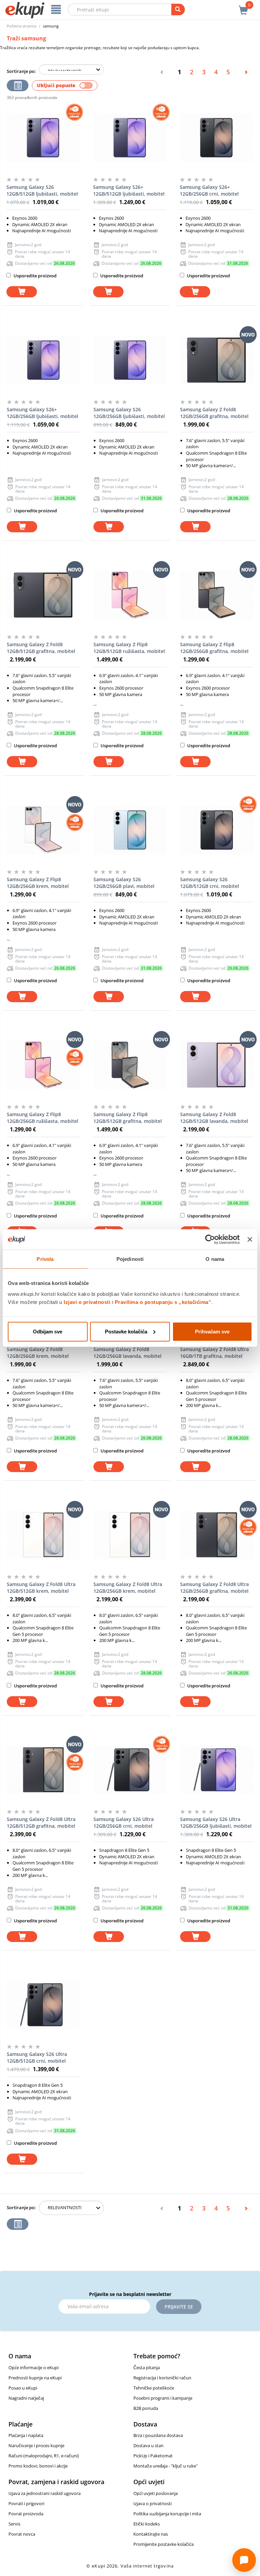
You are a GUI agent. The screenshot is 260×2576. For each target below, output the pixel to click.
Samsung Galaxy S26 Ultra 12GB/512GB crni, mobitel (37, 2057)
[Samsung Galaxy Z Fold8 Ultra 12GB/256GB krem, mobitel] (130, 1535)
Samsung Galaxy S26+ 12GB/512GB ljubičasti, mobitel (129, 190)
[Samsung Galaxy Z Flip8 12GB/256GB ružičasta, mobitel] (43, 1065)
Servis (14, 2524)
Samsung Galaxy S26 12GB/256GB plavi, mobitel (124, 883)
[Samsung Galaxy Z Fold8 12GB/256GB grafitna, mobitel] (217, 360)
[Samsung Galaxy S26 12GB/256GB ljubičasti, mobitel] (130, 360)
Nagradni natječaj (26, 2398)
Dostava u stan (148, 2445)
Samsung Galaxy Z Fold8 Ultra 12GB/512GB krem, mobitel (41, 1588)
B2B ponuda (146, 2408)
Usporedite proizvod (35, 276)
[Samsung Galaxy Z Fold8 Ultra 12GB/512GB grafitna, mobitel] (43, 1770)
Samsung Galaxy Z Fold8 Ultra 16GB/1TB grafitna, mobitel (214, 1353)
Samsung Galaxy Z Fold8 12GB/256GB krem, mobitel (38, 1353)
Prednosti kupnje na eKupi (35, 2378)
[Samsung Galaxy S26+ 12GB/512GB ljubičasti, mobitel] (130, 138)
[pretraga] (178, 9)
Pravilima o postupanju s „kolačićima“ (163, 1302)
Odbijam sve (48, 1331)
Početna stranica (21, 26)
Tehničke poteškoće (154, 2388)
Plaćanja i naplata (26, 2435)
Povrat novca (22, 2534)
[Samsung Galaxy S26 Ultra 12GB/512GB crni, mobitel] (43, 2005)
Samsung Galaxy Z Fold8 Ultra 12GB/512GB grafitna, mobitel (41, 1822)
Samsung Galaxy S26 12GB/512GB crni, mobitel (210, 883)
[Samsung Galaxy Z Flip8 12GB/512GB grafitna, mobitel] (130, 1065)
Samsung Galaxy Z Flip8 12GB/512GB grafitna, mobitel (128, 1118)
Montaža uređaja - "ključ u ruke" (166, 2466)
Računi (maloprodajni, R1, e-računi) (44, 2456)
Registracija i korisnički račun (162, 2378)
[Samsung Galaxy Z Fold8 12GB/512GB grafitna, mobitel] (43, 595)
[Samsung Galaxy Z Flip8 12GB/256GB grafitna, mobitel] (217, 595)
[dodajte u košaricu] (22, 292)
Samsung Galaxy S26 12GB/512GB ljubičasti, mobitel (42, 190)
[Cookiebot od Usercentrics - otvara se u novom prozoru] (210, 1240)
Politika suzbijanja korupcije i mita (167, 2514)
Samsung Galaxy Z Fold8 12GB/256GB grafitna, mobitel (214, 413)
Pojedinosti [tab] (130, 1259)
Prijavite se (179, 2307)
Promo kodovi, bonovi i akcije (38, 2466)
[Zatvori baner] (250, 1240)
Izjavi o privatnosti (87, 1302)
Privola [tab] (45, 1259)
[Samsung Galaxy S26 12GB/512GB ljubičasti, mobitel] (43, 138)
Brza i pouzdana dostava (158, 2435)
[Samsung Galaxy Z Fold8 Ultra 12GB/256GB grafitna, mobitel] (217, 1535)
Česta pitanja (147, 2367)
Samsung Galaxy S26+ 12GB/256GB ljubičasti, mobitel (42, 413)
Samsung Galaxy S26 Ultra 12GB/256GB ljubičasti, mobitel (216, 1822)
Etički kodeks (147, 2524)
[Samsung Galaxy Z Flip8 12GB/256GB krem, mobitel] (43, 830)
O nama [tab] (215, 1259)
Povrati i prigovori (26, 2503)
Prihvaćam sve (212, 1331)
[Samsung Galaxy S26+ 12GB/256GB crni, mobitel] (216, 138)
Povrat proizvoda (26, 2514)
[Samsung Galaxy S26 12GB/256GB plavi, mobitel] (130, 830)
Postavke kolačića (126, 1331)
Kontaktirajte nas (151, 2534)
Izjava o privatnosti (153, 2503)
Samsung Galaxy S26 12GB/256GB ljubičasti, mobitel (129, 413)
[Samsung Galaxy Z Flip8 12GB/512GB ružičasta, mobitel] (130, 595)
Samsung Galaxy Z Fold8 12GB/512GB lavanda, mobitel (214, 1118)
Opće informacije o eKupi (34, 2367)
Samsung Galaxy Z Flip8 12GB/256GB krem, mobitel (38, 883)
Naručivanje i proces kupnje (36, 2445)
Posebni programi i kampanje (163, 2398)
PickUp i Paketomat (153, 2456)
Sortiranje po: (21, 71)
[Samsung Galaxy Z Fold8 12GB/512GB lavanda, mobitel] (217, 1065)
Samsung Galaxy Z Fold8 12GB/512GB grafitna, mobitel (41, 648)
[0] (243, 6)
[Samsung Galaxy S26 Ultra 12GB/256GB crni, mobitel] (130, 1770)
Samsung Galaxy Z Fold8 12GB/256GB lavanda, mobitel (127, 1353)
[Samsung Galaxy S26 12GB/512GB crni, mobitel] (217, 830)
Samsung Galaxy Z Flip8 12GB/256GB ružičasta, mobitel (42, 1118)
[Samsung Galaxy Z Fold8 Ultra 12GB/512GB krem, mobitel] (43, 1535)
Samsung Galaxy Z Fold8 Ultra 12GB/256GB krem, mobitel (128, 1588)
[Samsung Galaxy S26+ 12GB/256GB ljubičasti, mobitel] (43, 360)
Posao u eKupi (23, 2388)
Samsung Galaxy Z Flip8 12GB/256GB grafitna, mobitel (214, 648)
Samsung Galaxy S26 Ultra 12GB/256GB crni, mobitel (124, 1822)
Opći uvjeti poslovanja (156, 2493)
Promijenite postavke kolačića (164, 2544)
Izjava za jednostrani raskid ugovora (45, 2493)
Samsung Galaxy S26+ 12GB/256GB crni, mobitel (209, 190)
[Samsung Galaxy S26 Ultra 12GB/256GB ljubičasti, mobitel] (217, 1770)
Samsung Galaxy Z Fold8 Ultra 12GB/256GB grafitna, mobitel (214, 1588)
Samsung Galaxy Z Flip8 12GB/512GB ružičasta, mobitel (129, 648)
